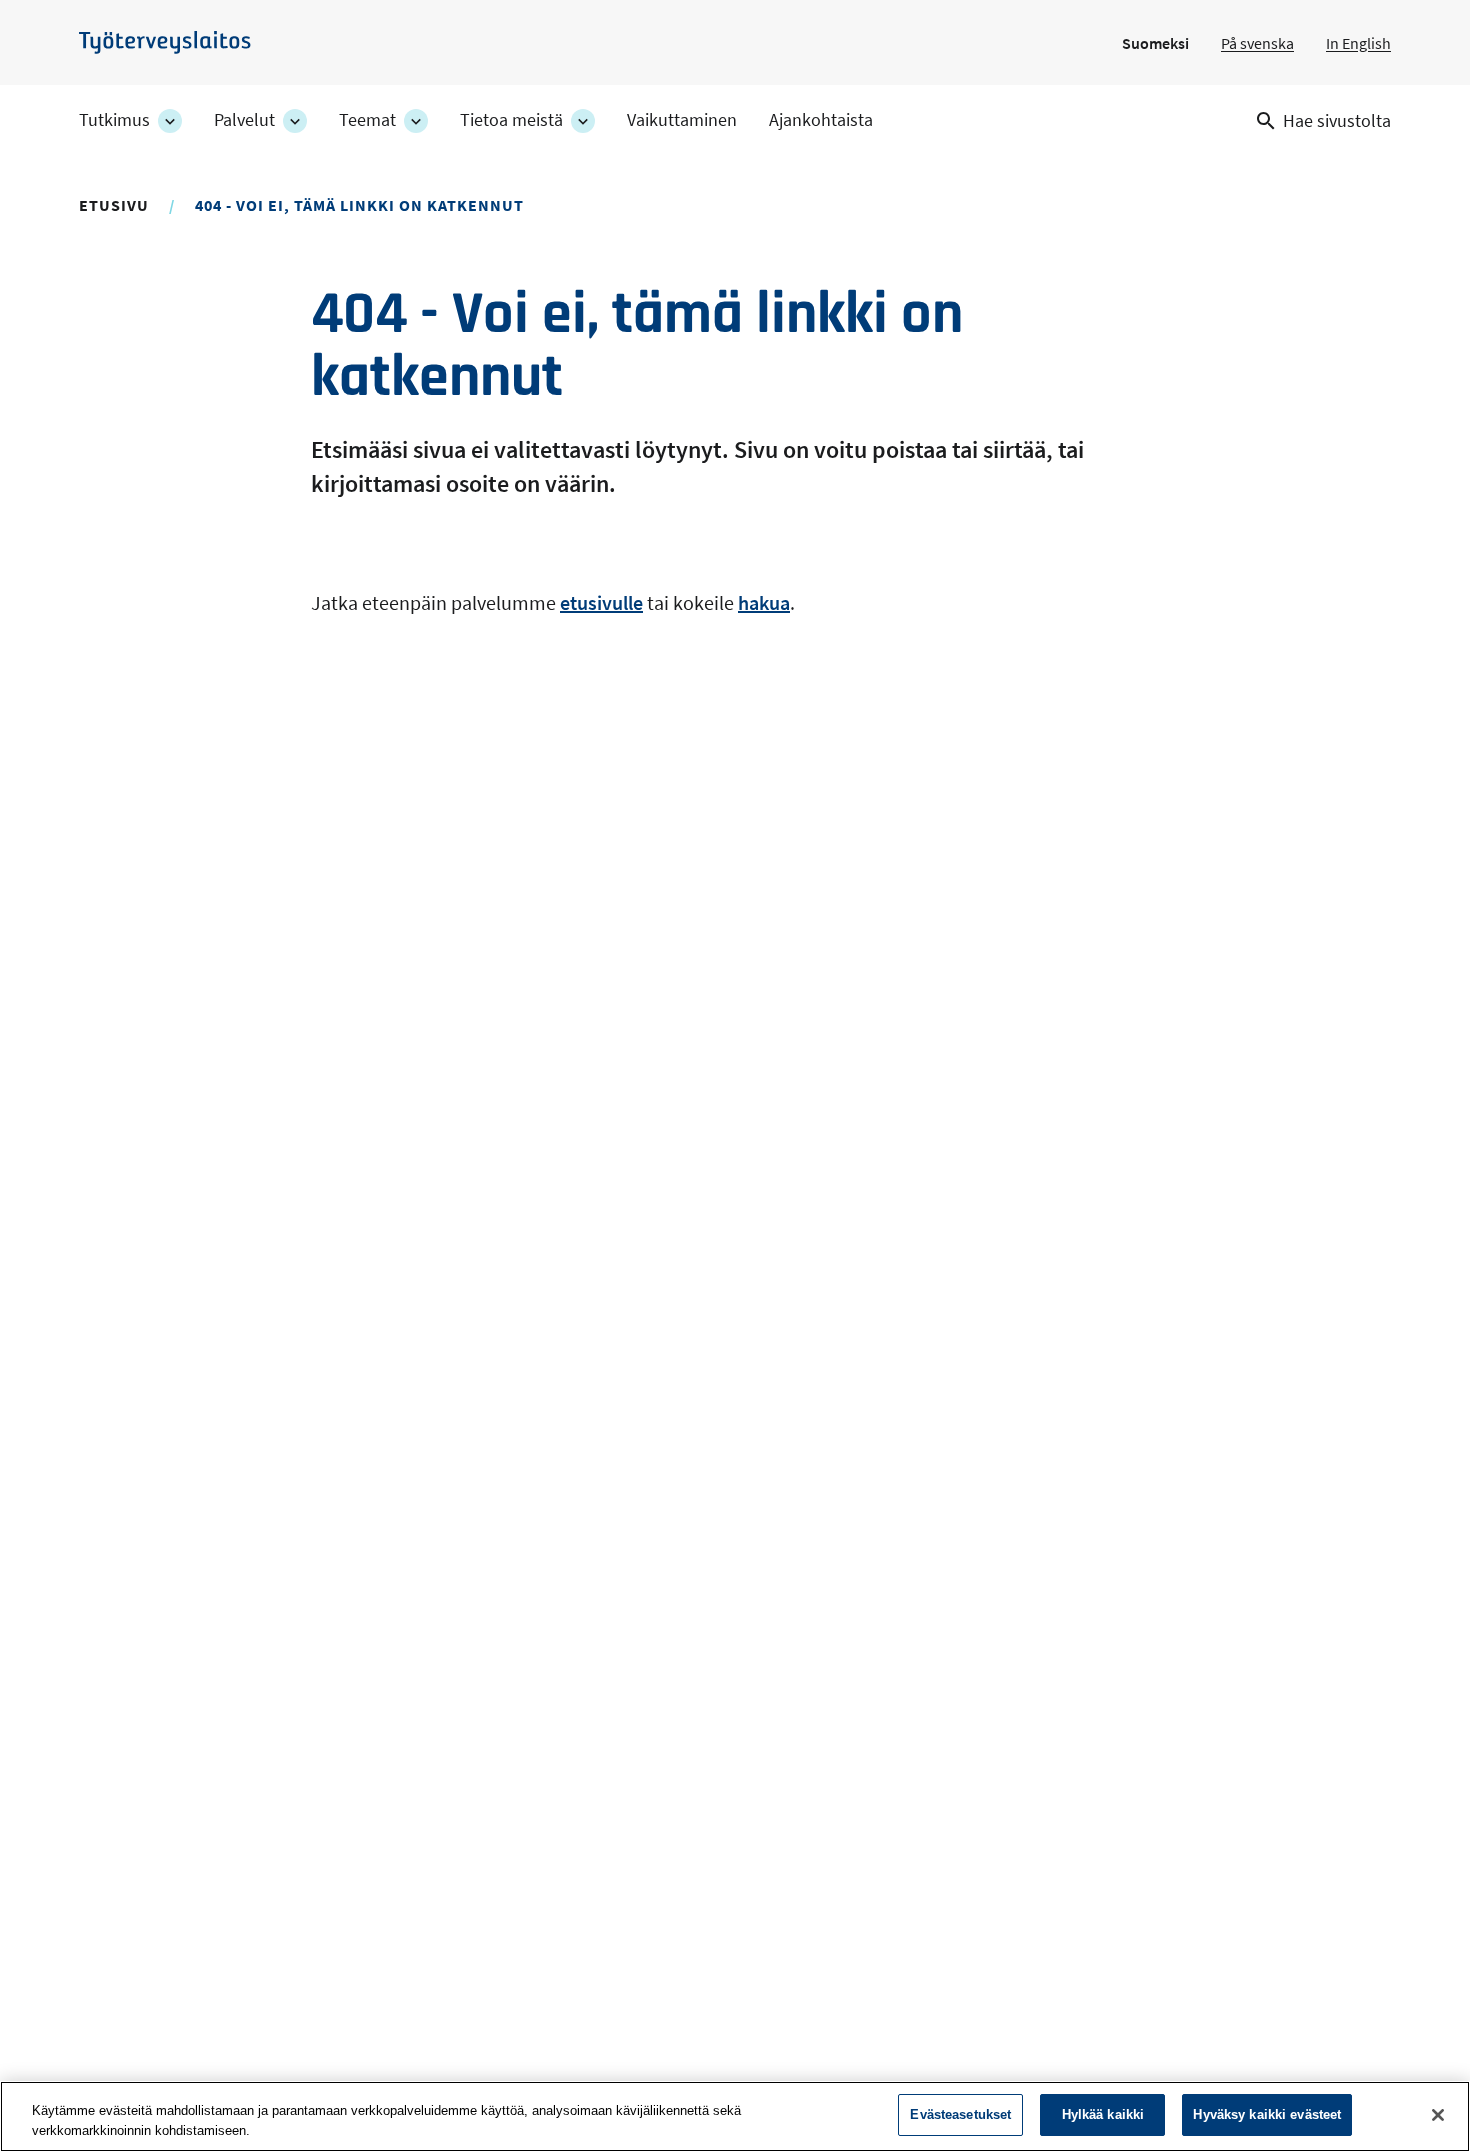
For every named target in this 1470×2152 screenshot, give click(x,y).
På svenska (1257, 43)
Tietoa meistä (511, 120)
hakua (764, 602)
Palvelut (244, 120)
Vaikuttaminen (682, 120)
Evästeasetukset (960, 2114)
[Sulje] (1438, 2115)
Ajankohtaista (821, 120)
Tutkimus (114, 120)
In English (1358, 43)
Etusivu (114, 205)
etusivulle (601, 602)
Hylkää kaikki (1103, 2114)
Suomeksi (1155, 43)
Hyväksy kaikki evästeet (1267, 2114)
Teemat (367, 120)
